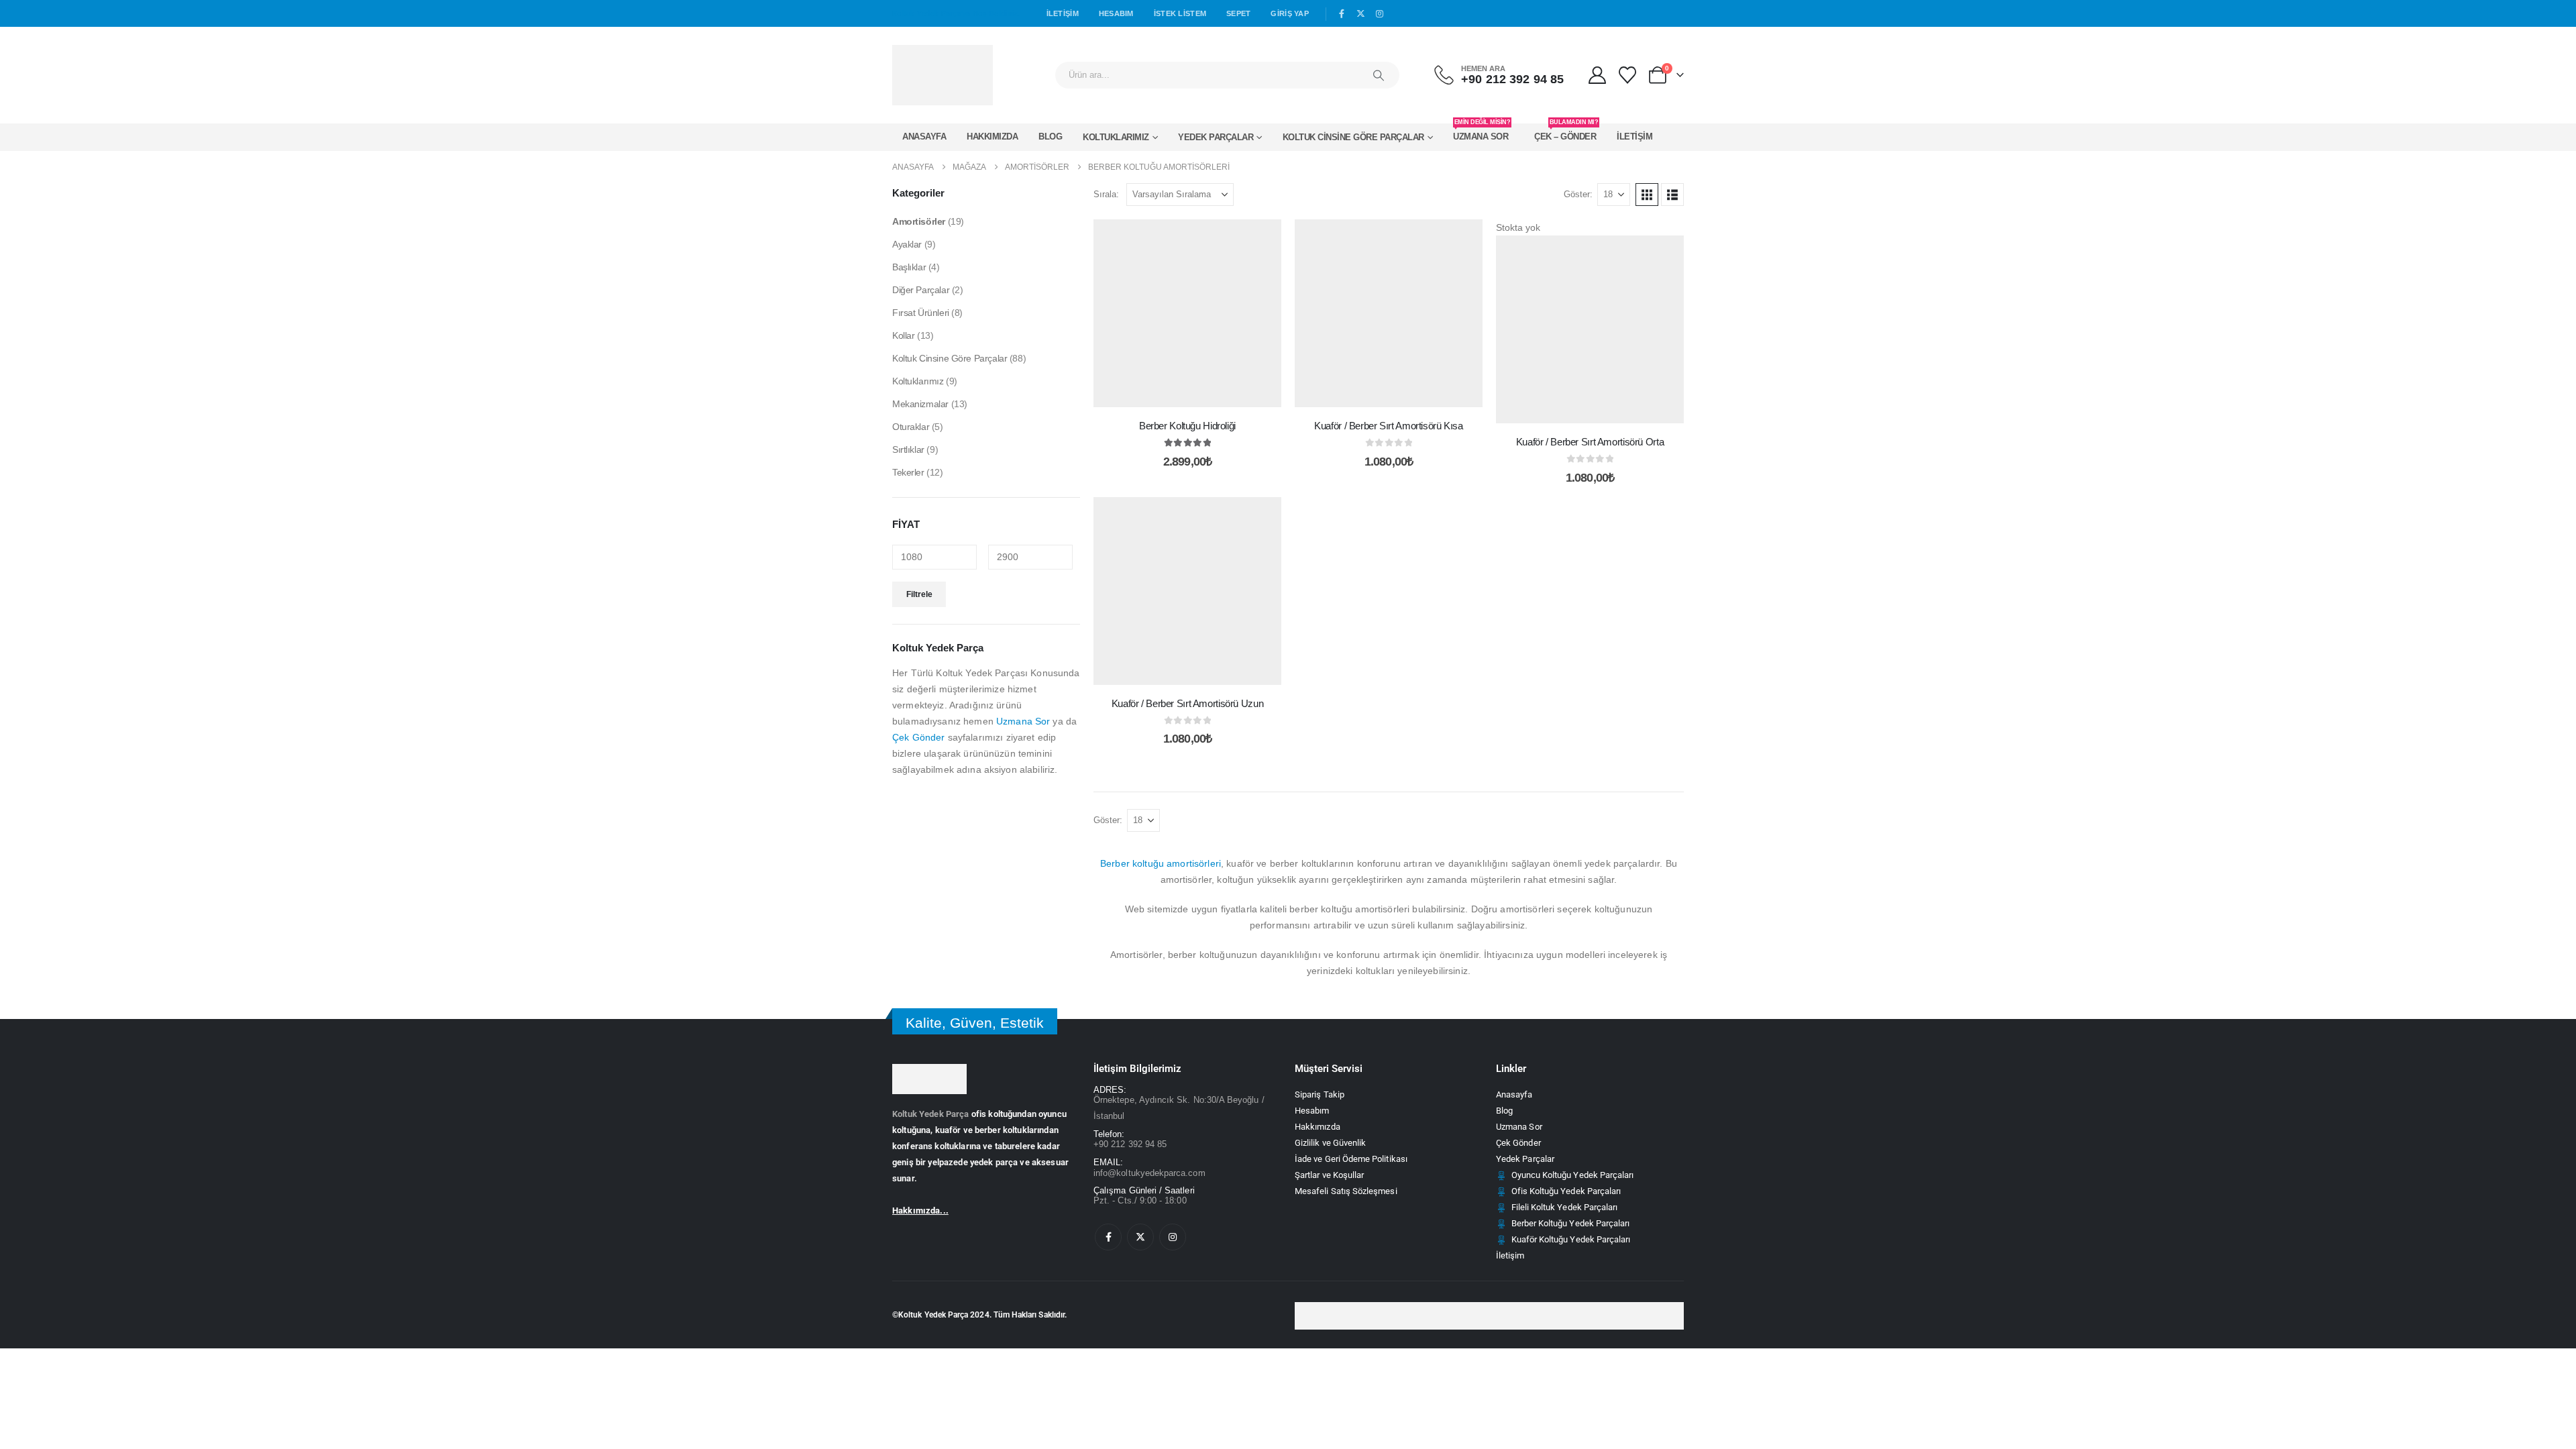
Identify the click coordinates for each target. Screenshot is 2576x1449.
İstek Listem (1180, 13)
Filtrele (919, 594)
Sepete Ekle (1197, 393)
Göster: (1578, 194)
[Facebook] (1342, 14)
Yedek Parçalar (1216, 137)
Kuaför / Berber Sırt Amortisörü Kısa (1389, 426)
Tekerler (908, 472)
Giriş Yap (1289, 13)
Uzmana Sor (1482, 132)
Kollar (903, 335)
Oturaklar (911, 427)
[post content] (1187, 313)
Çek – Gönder (1566, 132)
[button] (1647, 195)
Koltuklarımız (1116, 137)
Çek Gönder (918, 737)
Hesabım (1116, 13)
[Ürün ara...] (1379, 75)
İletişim (1063, 13)
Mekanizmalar (920, 404)
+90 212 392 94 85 (1130, 1144)
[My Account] (1597, 75)
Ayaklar (907, 244)
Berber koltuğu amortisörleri (1161, 863)
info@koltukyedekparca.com (1149, 1173)
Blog (1050, 137)
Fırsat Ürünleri (921, 313)
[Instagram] (1380, 14)
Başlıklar (909, 267)
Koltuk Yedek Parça (931, 1114)
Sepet (1238, 13)
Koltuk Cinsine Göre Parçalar (1353, 137)
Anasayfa (924, 137)
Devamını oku (1591, 410)
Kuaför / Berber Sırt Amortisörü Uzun (1188, 703)
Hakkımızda (992, 137)
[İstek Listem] (1628, 75)
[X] (1361, 14)
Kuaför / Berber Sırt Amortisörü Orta (1590, 442)
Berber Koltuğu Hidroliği (1187, 426)
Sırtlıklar (908, 449)
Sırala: (1106, 194)
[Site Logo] (943, 75)
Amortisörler (919, 221)
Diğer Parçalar (921, 290)
